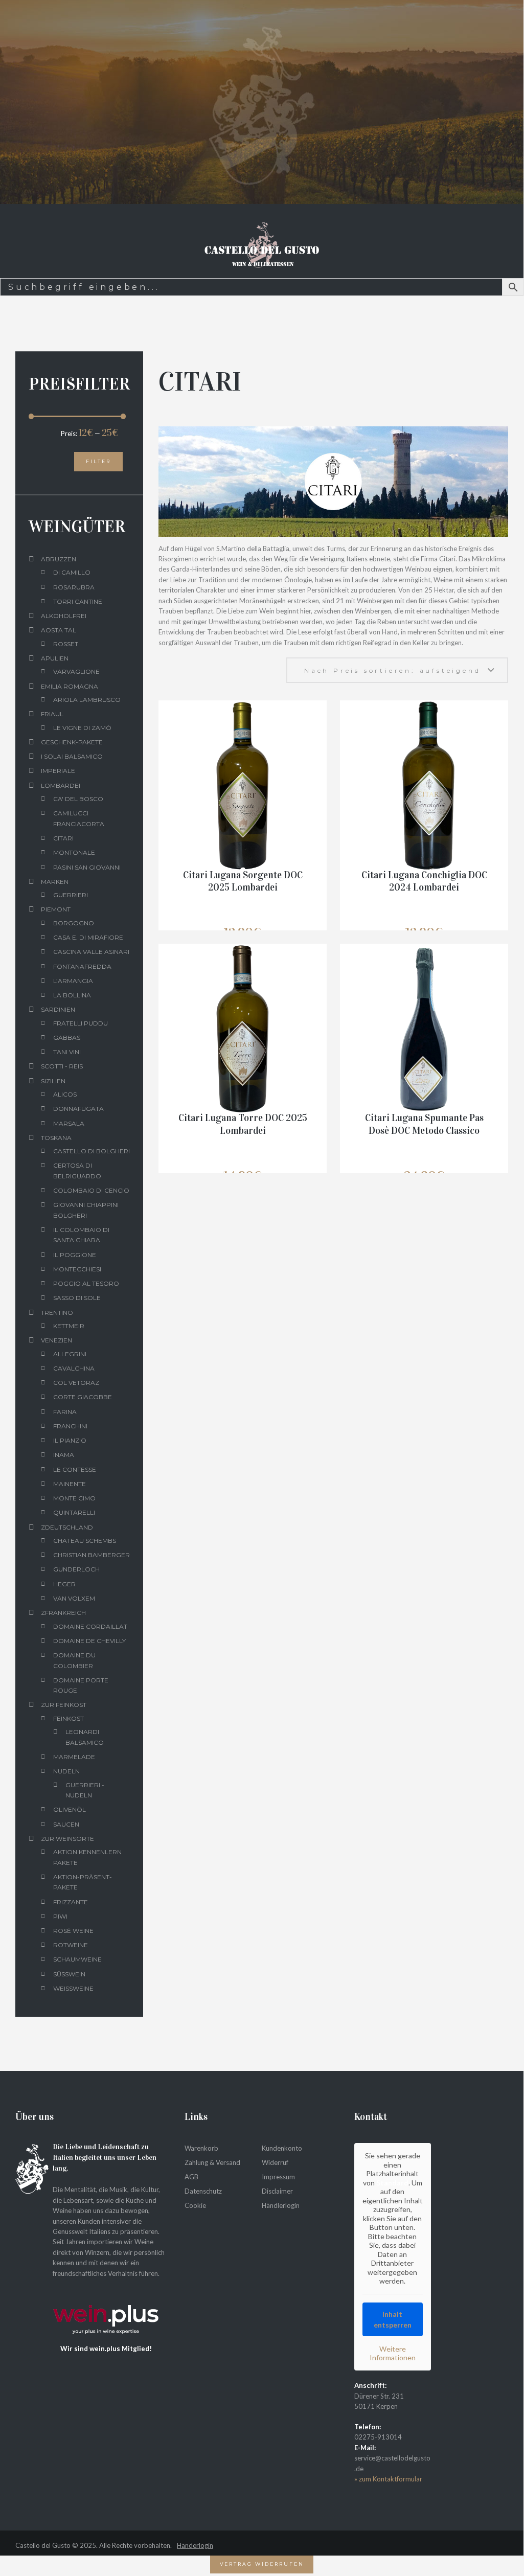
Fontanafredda (82, 966)
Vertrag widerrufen (262, 2564)
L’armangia (73, 981)
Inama (64, 1455)
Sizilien (53, 1081)
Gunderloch (76, 1569)
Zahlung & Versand (212, 2162)
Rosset (66, 644)
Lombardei (61, 785)
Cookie (195, 2205)
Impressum (278, 2176)
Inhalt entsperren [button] (393, 2319)
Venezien (56, 1340)
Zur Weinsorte (67, 1839)
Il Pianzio (70, 1440)
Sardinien (58, 1009)
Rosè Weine (73, 1931)
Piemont (56, 909)
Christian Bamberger (92, 1555)
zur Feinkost (64, 1705)
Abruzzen (59, 559)
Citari (63, 838)
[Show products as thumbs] (164, 663)
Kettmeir (69, 1326)
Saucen (66, 1824)
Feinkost (69, 1718)
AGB (191, 2176)
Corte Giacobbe (83, 1397)
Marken (55, 882)
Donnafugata (78, 1109)
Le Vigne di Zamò (82, 728)
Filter (98, 461)
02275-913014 (378, 2437)
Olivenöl (70, 1809)
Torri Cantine (78, 601)
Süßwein (69, 1974)
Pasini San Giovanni (87, 867)
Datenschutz (203, 2191)
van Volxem (74, 1598)
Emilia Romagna (70, 686)
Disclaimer (277, 2191)
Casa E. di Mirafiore (88, 937)
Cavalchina (74, 1368)
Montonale (74, 852)
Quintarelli (74, 1512)
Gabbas (67, 1038)
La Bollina (72, 995)
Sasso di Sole (77, 1298)
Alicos (65, 1094)
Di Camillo (72, 572)
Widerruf (275, 2162)
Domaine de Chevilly (89, 1641)
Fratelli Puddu (81, 1023)
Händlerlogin (281, 2205)
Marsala (69, 1123)
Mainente (70, 1484)
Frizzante (71, 1902)
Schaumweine (77, 1959)
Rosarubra (74, 587)
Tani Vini (67, 1052)
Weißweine (73, 1988)
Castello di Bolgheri (92, 1151)
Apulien (55, 658)
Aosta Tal (59, 630)
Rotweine (71, 1945)
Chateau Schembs (85, 1541)
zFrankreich (63, 1613)
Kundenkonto (282, 2148)
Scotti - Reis (62, 1066)
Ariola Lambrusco (87, 700)
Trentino (57, 1313)
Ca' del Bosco (78, 799)
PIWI (60, 1916)
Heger (64, 1584)
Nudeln (66, 1771)
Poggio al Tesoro (86, 1283)
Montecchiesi (77, 1269)
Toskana (56, 1138)
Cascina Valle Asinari (91, 952)
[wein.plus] (109, 2294)
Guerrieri (71, 895)
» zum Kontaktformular (388, 2479)
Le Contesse (75, 1469)
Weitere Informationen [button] (393, 2353)
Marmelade (74, 1757)
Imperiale (58, 771)
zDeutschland (67, 1527)
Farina (65, 1412)
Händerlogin (195, 2545)
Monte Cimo (74, 1498)
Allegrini (70, 1354)
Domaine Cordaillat (90, 1626)
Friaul (52, 714)
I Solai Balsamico (72, 756)
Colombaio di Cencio (91, 1190)
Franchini (70, 1426)
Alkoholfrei (64, 616)
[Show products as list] (180, 663)
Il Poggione (75, 1255)
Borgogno (74, 923)
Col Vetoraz (76, 1383)
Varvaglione (76, 671)
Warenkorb (201, 2148)
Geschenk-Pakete (72, 742)
